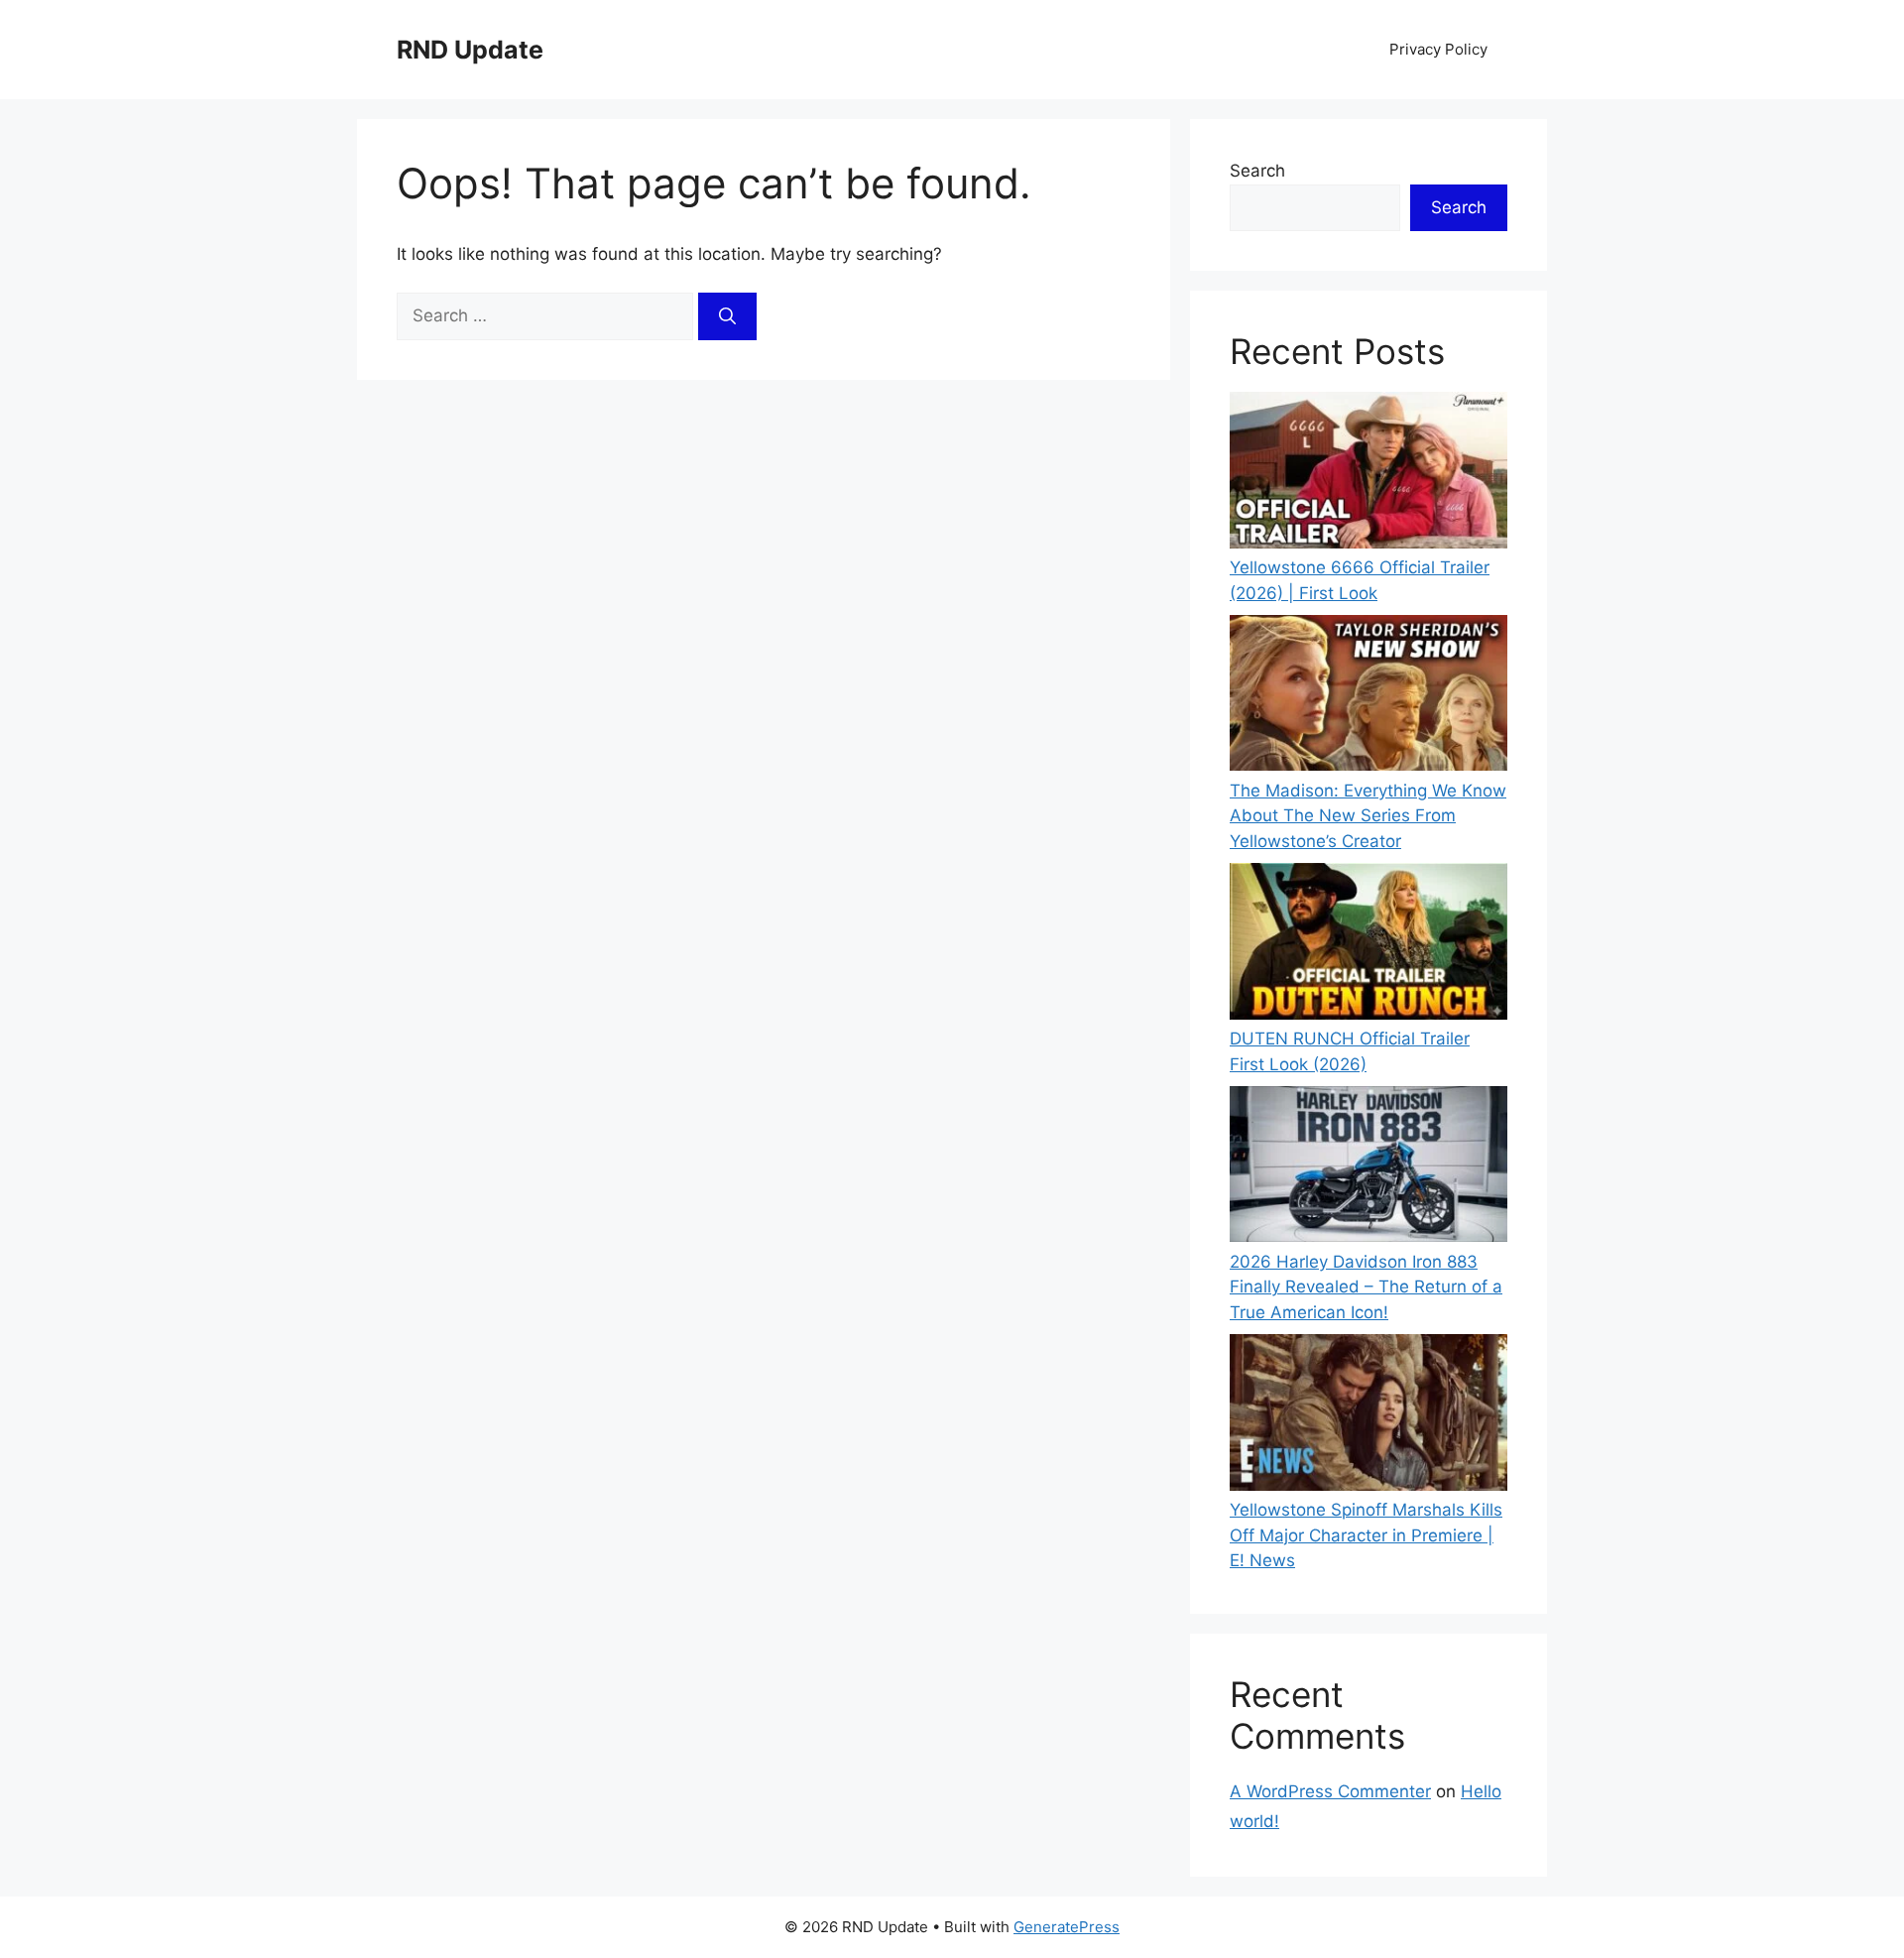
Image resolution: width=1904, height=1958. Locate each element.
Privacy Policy (1438, 49)
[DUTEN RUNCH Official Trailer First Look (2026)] (1368, 945)
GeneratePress (1067, 1927)
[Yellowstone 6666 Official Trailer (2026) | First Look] (1368, 474)
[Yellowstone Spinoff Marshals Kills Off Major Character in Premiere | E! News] (1368, 1416)
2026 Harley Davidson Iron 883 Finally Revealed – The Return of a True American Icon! (1366, 1287)
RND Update (470, 50)
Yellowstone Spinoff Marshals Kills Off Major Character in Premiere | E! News (1366, 1535)
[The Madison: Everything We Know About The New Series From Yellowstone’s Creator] (1368, 697)
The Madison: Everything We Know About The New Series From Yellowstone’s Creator (1368, 816)
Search (1257, 171)
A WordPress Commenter (1330, 1791)
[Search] (727, 316)
